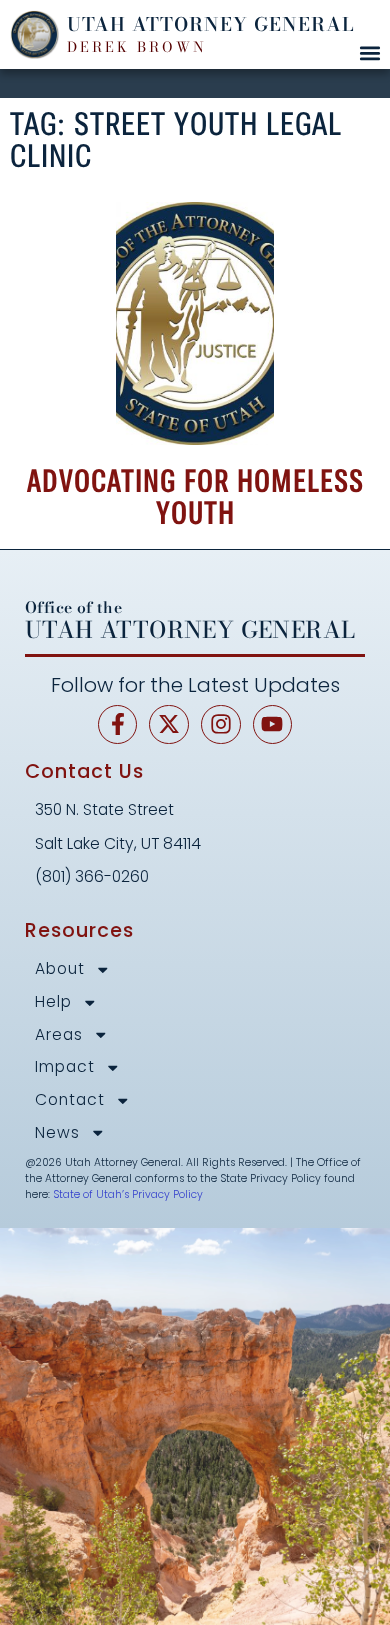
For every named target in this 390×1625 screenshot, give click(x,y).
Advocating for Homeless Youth (195, 497)
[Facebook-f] (118, 725)
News (57, 1133)
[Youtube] (273, 725)
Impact (65, 1067)
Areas (59, 1035)
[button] (369, 52)
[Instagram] (221, 725)
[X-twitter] (169, 725)
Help (53, 1002)
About (60, 969)
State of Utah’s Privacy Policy (128, 1194)
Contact (70, 1100)
